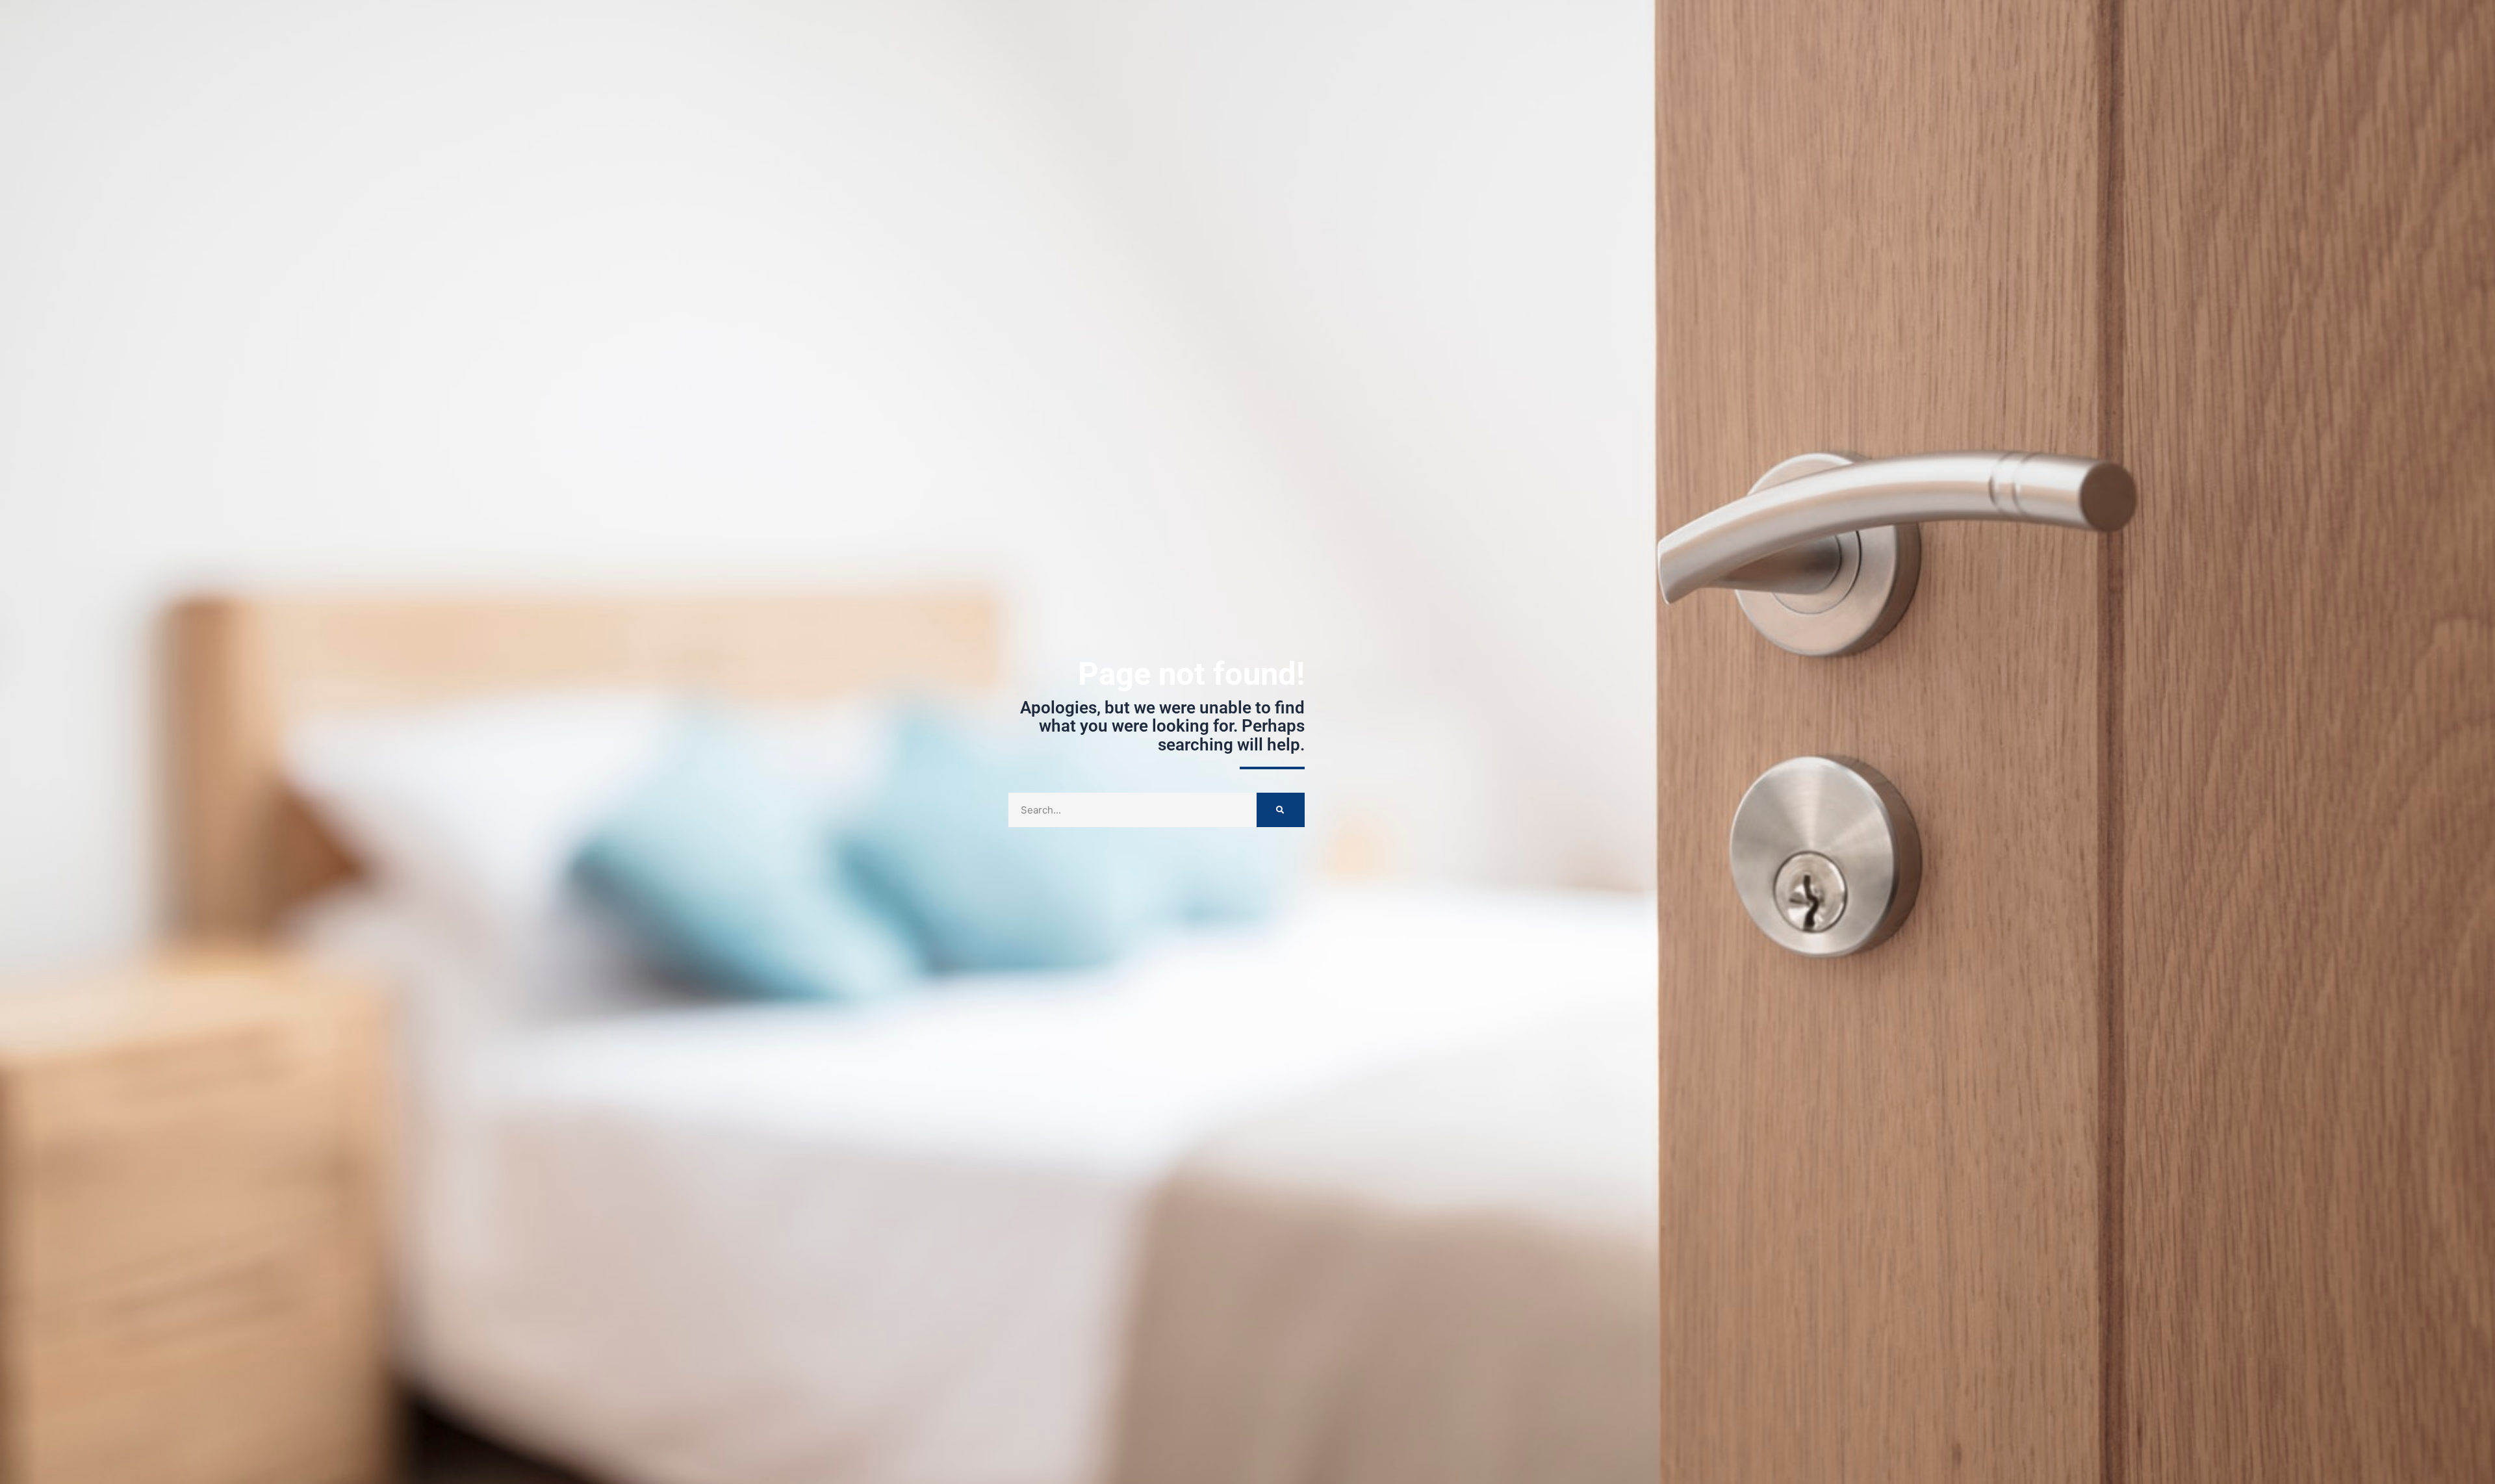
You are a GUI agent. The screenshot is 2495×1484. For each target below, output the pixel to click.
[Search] (1281, 810)
